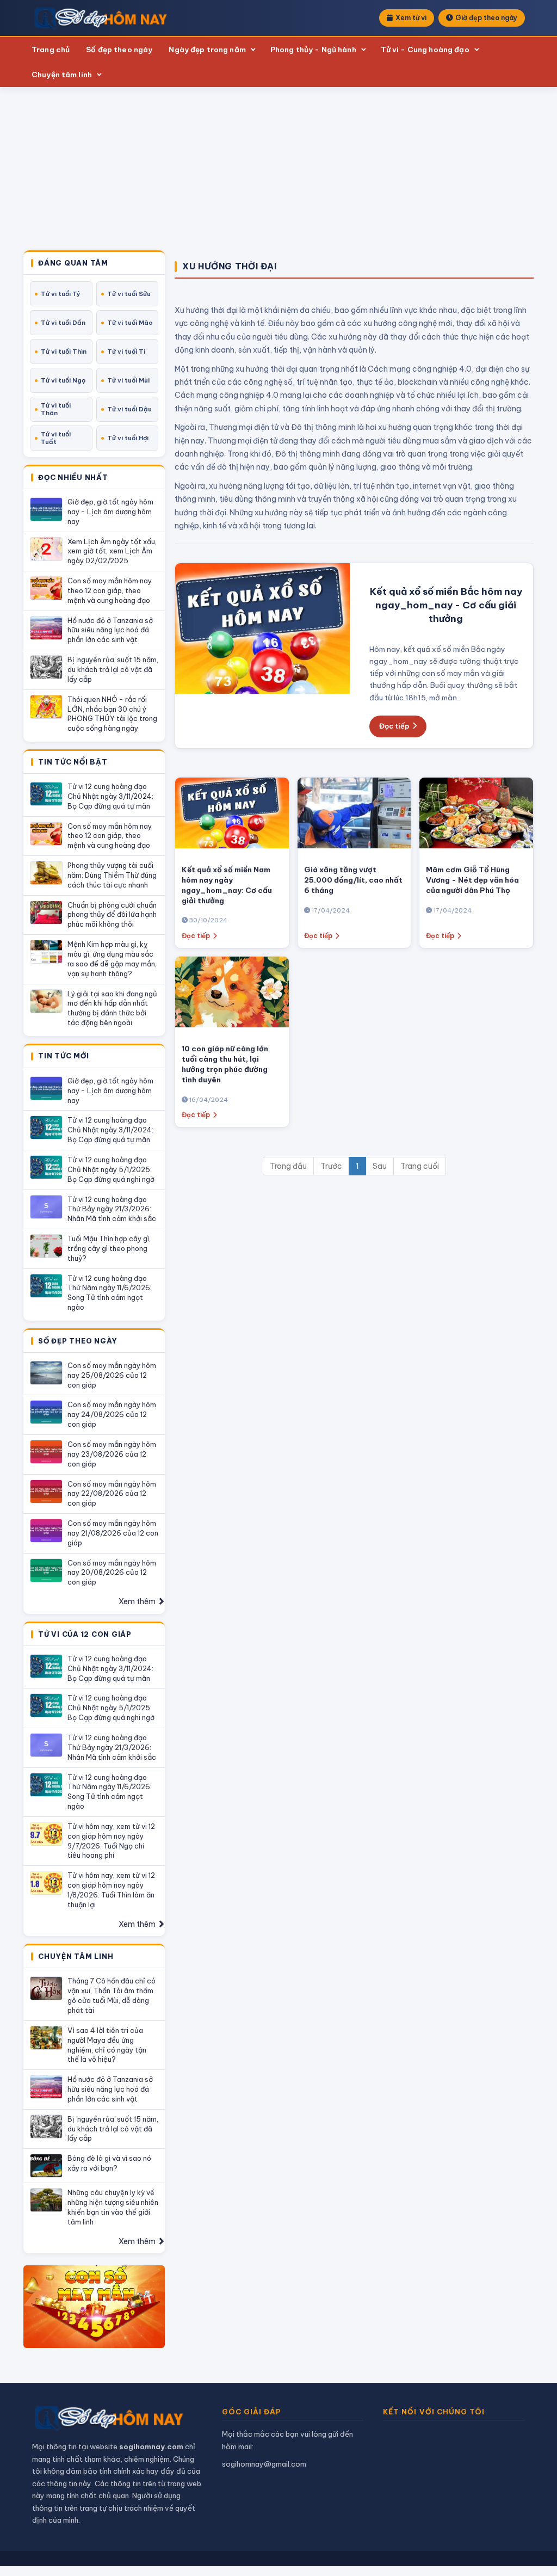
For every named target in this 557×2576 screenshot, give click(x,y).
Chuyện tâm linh (62, 75)
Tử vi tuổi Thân (56, 409)
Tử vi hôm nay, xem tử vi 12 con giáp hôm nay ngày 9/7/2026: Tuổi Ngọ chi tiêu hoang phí (111, 1841)
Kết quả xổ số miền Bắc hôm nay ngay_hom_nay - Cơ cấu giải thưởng (446, 605)
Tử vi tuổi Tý (61, 294)
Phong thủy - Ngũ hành (313, 50)
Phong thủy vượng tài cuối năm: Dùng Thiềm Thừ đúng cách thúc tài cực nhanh (112, 875)
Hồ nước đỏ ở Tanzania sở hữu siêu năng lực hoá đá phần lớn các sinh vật (110, 630)
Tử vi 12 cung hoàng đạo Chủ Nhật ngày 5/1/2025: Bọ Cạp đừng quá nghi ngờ (111, 1169)
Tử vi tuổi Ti (126, 352)
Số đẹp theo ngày (119, 50)
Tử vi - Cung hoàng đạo (425, 50)
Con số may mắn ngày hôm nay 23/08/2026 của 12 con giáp (112, 1454)
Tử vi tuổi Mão (130, 323)
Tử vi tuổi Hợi (128, 438)
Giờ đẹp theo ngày (486, 18)
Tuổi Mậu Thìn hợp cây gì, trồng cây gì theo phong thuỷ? (109, 1248)
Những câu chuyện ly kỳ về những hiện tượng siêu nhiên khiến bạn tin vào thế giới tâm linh (113, 2207)
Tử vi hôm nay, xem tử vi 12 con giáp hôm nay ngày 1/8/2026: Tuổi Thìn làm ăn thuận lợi (111, 1890)
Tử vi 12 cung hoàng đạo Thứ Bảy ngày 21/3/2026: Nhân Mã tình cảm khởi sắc (112, 1209)
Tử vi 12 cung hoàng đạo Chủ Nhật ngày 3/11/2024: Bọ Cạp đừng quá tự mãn (110, 796)
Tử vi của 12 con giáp (85, 1635)
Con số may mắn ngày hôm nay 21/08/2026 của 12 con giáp (113, 1533)
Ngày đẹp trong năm (207, 50)
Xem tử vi (411, 18)
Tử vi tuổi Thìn (64, 352)
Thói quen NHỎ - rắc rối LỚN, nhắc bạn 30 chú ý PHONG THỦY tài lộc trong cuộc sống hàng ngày (112, 714)
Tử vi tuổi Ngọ (63, 380)
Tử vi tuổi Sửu (129, 294)
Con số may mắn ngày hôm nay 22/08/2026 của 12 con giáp (112, 1494)
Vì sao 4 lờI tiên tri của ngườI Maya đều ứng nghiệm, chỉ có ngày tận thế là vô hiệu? (107, 2045)
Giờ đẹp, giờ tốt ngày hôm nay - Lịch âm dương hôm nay (110, 511)
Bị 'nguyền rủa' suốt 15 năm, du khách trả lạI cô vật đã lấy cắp (113, 669)
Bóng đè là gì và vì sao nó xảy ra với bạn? (109, 2163)
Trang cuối (420, 1166)
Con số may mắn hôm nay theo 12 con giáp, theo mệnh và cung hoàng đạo (110, 590)
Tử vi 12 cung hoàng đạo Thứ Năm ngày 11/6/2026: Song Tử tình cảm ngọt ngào (110, 1293)
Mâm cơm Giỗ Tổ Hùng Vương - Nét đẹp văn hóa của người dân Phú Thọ (472, 880)
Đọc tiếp (394, 726)
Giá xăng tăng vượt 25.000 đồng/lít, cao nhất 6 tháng (353, 880)
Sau (380, 1166)
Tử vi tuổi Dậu (129, 409)
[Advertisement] (278, 169)
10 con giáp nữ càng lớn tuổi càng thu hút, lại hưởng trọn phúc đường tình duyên (225, 1064)
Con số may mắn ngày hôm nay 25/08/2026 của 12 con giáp (112, 1375)
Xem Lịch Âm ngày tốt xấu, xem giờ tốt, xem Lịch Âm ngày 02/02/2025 (112, 551)
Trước (331, 1166)
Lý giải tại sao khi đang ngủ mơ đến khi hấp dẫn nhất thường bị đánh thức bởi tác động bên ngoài (112, 1008)
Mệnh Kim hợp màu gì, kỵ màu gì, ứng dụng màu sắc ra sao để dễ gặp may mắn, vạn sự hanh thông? (112, 959)
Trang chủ (51, 50)
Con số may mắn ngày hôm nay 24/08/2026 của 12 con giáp (112, 1414)
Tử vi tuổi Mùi (128, 380)
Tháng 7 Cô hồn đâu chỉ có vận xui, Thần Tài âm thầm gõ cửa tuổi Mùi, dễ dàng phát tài (112, 1995)
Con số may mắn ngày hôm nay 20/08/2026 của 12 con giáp (112, 1573)
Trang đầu (288, 1166)
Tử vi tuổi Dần (63, 323)
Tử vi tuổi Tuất (56, 438)
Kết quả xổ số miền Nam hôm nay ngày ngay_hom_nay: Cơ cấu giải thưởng (227, 885)
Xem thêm (138, 1601)
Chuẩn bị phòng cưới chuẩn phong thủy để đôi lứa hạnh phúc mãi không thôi (112, 915)
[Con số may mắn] (94, 2307)
